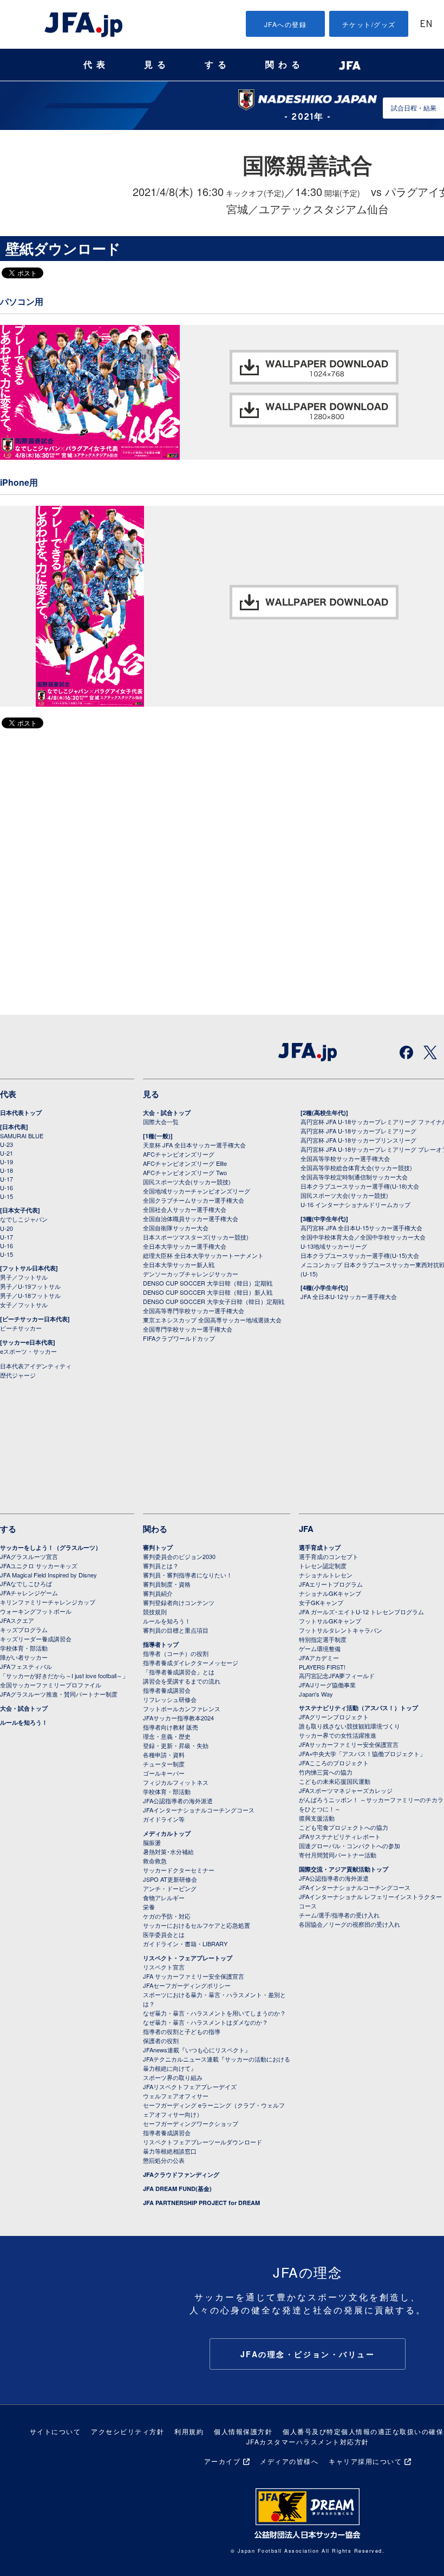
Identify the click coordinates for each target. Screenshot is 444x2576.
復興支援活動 (317, 1818)
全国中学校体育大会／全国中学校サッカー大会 (363, 1237)
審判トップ (158, 1547)
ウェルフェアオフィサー (176, 2096)
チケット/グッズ (369, 24)
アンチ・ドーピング (170, 1888)
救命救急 (155, 1861)
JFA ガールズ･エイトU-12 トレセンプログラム (361, 1612)
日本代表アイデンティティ (36, 1366)
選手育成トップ (320, 1547)
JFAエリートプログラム (331, 1584)
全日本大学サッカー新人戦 (179, 1264)
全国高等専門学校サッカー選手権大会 (194, 1310)
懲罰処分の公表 (164, 2160)
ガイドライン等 (164, 1819)
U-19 (6, 1162)
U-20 (6, 1228)
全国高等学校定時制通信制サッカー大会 (354, 1177)
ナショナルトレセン (326, 1575)
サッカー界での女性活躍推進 (338, 1735)
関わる (285, 65)
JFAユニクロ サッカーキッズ (39, 1566)
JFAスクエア (17, 1620)
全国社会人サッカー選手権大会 (185, 1209)
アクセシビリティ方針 (128, 2431)
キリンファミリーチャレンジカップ (48, 1602)
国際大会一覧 (161, 1121)
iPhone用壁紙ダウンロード (314, 602)
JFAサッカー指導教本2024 (178, 1718)
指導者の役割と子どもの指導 (182, 2031)
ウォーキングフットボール (36, 1611)
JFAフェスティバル (26, 1666)
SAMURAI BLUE (22, 1136)
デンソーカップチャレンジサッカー (191, 1274)
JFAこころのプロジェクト (334, 1763)
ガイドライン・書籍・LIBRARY (185, 1944)
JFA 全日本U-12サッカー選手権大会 (349, 1296)
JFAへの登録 (286, 24)
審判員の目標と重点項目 (176, 1630)
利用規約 (189, 2431)
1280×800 (314, 410)
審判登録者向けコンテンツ (179, 1602)
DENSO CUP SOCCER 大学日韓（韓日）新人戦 (208, 1292)
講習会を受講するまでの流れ (182, 1681)
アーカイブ (223, 2461)
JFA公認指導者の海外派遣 (178, 1801)
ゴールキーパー (164, 1773)
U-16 (6, 1188)
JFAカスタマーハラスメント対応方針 (308, 2441)
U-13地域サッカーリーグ (334, 1246)
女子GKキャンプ (321, 1602)
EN (426, 25)
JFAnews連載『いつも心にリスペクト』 (197, 2050)
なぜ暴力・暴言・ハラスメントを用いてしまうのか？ (214, 2013)
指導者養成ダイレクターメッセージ (191, 1662)
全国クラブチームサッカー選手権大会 (194, 1200)
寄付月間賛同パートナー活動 (338, 1855)
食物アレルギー (164, 1897)
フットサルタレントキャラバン (341, 1630)
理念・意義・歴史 (167, 1736)
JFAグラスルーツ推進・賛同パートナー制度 (59, 1694)
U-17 (6, 1179)
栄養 (149, 1907)
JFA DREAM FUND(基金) (177, 2189)
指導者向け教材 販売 (171, 1727)
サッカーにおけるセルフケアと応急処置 (197, 1925)
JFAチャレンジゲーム (29, 1593)
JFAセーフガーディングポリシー (187, 1985)
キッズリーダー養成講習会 (36, 1639)
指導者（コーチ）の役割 (176, 1653)
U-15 (6, 1196)
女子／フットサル (24, 1305)
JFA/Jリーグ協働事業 (327, 1685)
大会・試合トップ (167, 1113)
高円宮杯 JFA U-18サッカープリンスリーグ (358, 1140)
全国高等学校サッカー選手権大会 (345, 1158)
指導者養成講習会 (167, 1690)
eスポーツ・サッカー (28, 1351)
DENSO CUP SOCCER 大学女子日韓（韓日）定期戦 (214, 1301)
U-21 (6, 1153)
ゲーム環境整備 (320, 1648)
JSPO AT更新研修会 (170, 1879)
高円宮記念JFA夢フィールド (337, 1675)
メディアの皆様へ (289, 2461)
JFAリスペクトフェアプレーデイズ (190, 2086)
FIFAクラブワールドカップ (179, 1338)
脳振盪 (152, 1842)
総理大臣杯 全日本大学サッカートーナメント (203, 1255)
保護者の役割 (161, 2040)
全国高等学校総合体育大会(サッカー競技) (356, 1168)
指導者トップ (161, 1644)
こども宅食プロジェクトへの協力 (344, 1827)
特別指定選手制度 (323, 1639)
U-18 (6, 1170)
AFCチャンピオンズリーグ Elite (185, 1163)
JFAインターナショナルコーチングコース (199, 1810)
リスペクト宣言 (164, 1967)
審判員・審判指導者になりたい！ (188, 1575)
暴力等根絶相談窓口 (170, 2151)
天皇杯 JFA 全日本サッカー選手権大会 (194, 1145)
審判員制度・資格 (167, 1584)
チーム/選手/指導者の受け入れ (339, 1915)
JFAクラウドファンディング (181, 2174)
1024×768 (314, 367)
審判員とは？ (161, 1566)
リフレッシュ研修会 (170, 1699)
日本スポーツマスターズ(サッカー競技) (196, 1237)
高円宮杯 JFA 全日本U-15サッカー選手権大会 (361, 1228)
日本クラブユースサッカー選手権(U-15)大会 (360, 1255)
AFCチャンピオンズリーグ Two (185, 1172)
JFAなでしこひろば (26, 1583)
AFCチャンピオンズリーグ (179, 1154)
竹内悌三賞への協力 (326, 1772)
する (218, 65)
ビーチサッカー (21, 1328)
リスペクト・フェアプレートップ (188, 1958)
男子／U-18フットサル (30, 1295)
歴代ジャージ (18, 1375)
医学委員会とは (164, 1934)
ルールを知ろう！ (24, 1722)
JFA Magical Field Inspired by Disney (48, 1575)
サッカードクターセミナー (179, 1870)
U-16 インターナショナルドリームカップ (355, 1204)
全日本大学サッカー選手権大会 (185, 1246)
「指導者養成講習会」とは (179, 1672)
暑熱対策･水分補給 (168, 1851)
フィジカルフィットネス (176, 1782)
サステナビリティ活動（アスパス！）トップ (358, 1708)
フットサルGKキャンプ (330, 1621)
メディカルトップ (167, 1833)
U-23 (6, 1144)
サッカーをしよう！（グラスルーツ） (51, 1547)
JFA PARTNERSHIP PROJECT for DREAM (201, 2203)
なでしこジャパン (24, 1219)
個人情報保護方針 (243, 2431)
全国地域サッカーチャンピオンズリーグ (197, 1191)
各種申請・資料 (164, 1755)
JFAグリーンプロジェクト (334, 1717)
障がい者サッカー (24, 1657)
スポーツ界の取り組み (173, 2077)
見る (157, 65)
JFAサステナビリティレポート (340, 1836)
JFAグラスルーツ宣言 (29, 1556)
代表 (96, 65)
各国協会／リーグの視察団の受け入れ (350, 1924)
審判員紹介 (158, 1593)
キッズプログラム (24, 1629)
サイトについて (56, 2431)
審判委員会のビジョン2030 (179, 1556)
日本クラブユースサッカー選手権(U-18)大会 (360, 1186)
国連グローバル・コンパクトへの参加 (350, 1845)
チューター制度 (164, 1764)
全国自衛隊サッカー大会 (176, 1228)
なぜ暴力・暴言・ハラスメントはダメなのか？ (205, 2022)
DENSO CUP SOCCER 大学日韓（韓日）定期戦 (208, 1283)
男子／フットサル (24, 1277)
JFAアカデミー (319, 1658)
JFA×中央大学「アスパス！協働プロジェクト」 (362, 1753)
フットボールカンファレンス (182, 1708)
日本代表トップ (21, 1113)
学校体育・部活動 (24, 1648)
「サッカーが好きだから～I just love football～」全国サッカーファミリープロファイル (64, 1680)
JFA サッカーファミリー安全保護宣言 (194, 1976)
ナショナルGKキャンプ (330, 1593)
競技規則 (155, 1612)
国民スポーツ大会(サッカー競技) (187, 1182)
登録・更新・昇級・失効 (176, 1745)
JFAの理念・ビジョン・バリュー (308, 2354)
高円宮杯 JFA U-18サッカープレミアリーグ (358, 1131)
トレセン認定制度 (323, 1566)
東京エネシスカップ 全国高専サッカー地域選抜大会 (212, 1320)
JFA (306, 1529)
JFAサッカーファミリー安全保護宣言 (349, 1744)
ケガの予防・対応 (167, 1916)
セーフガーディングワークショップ (191, 2123)
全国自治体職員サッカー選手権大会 (191, 1218)
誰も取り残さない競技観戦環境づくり (350, 1726)
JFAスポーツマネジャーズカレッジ (346, 1790)
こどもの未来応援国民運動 (335, 1781)
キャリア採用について (365, 2461)
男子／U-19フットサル (30, 1286)
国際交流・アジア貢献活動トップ (344, 1869)
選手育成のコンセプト (329, 1556)
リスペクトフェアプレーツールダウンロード (203, 2142)
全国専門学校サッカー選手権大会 (188, 1329)
